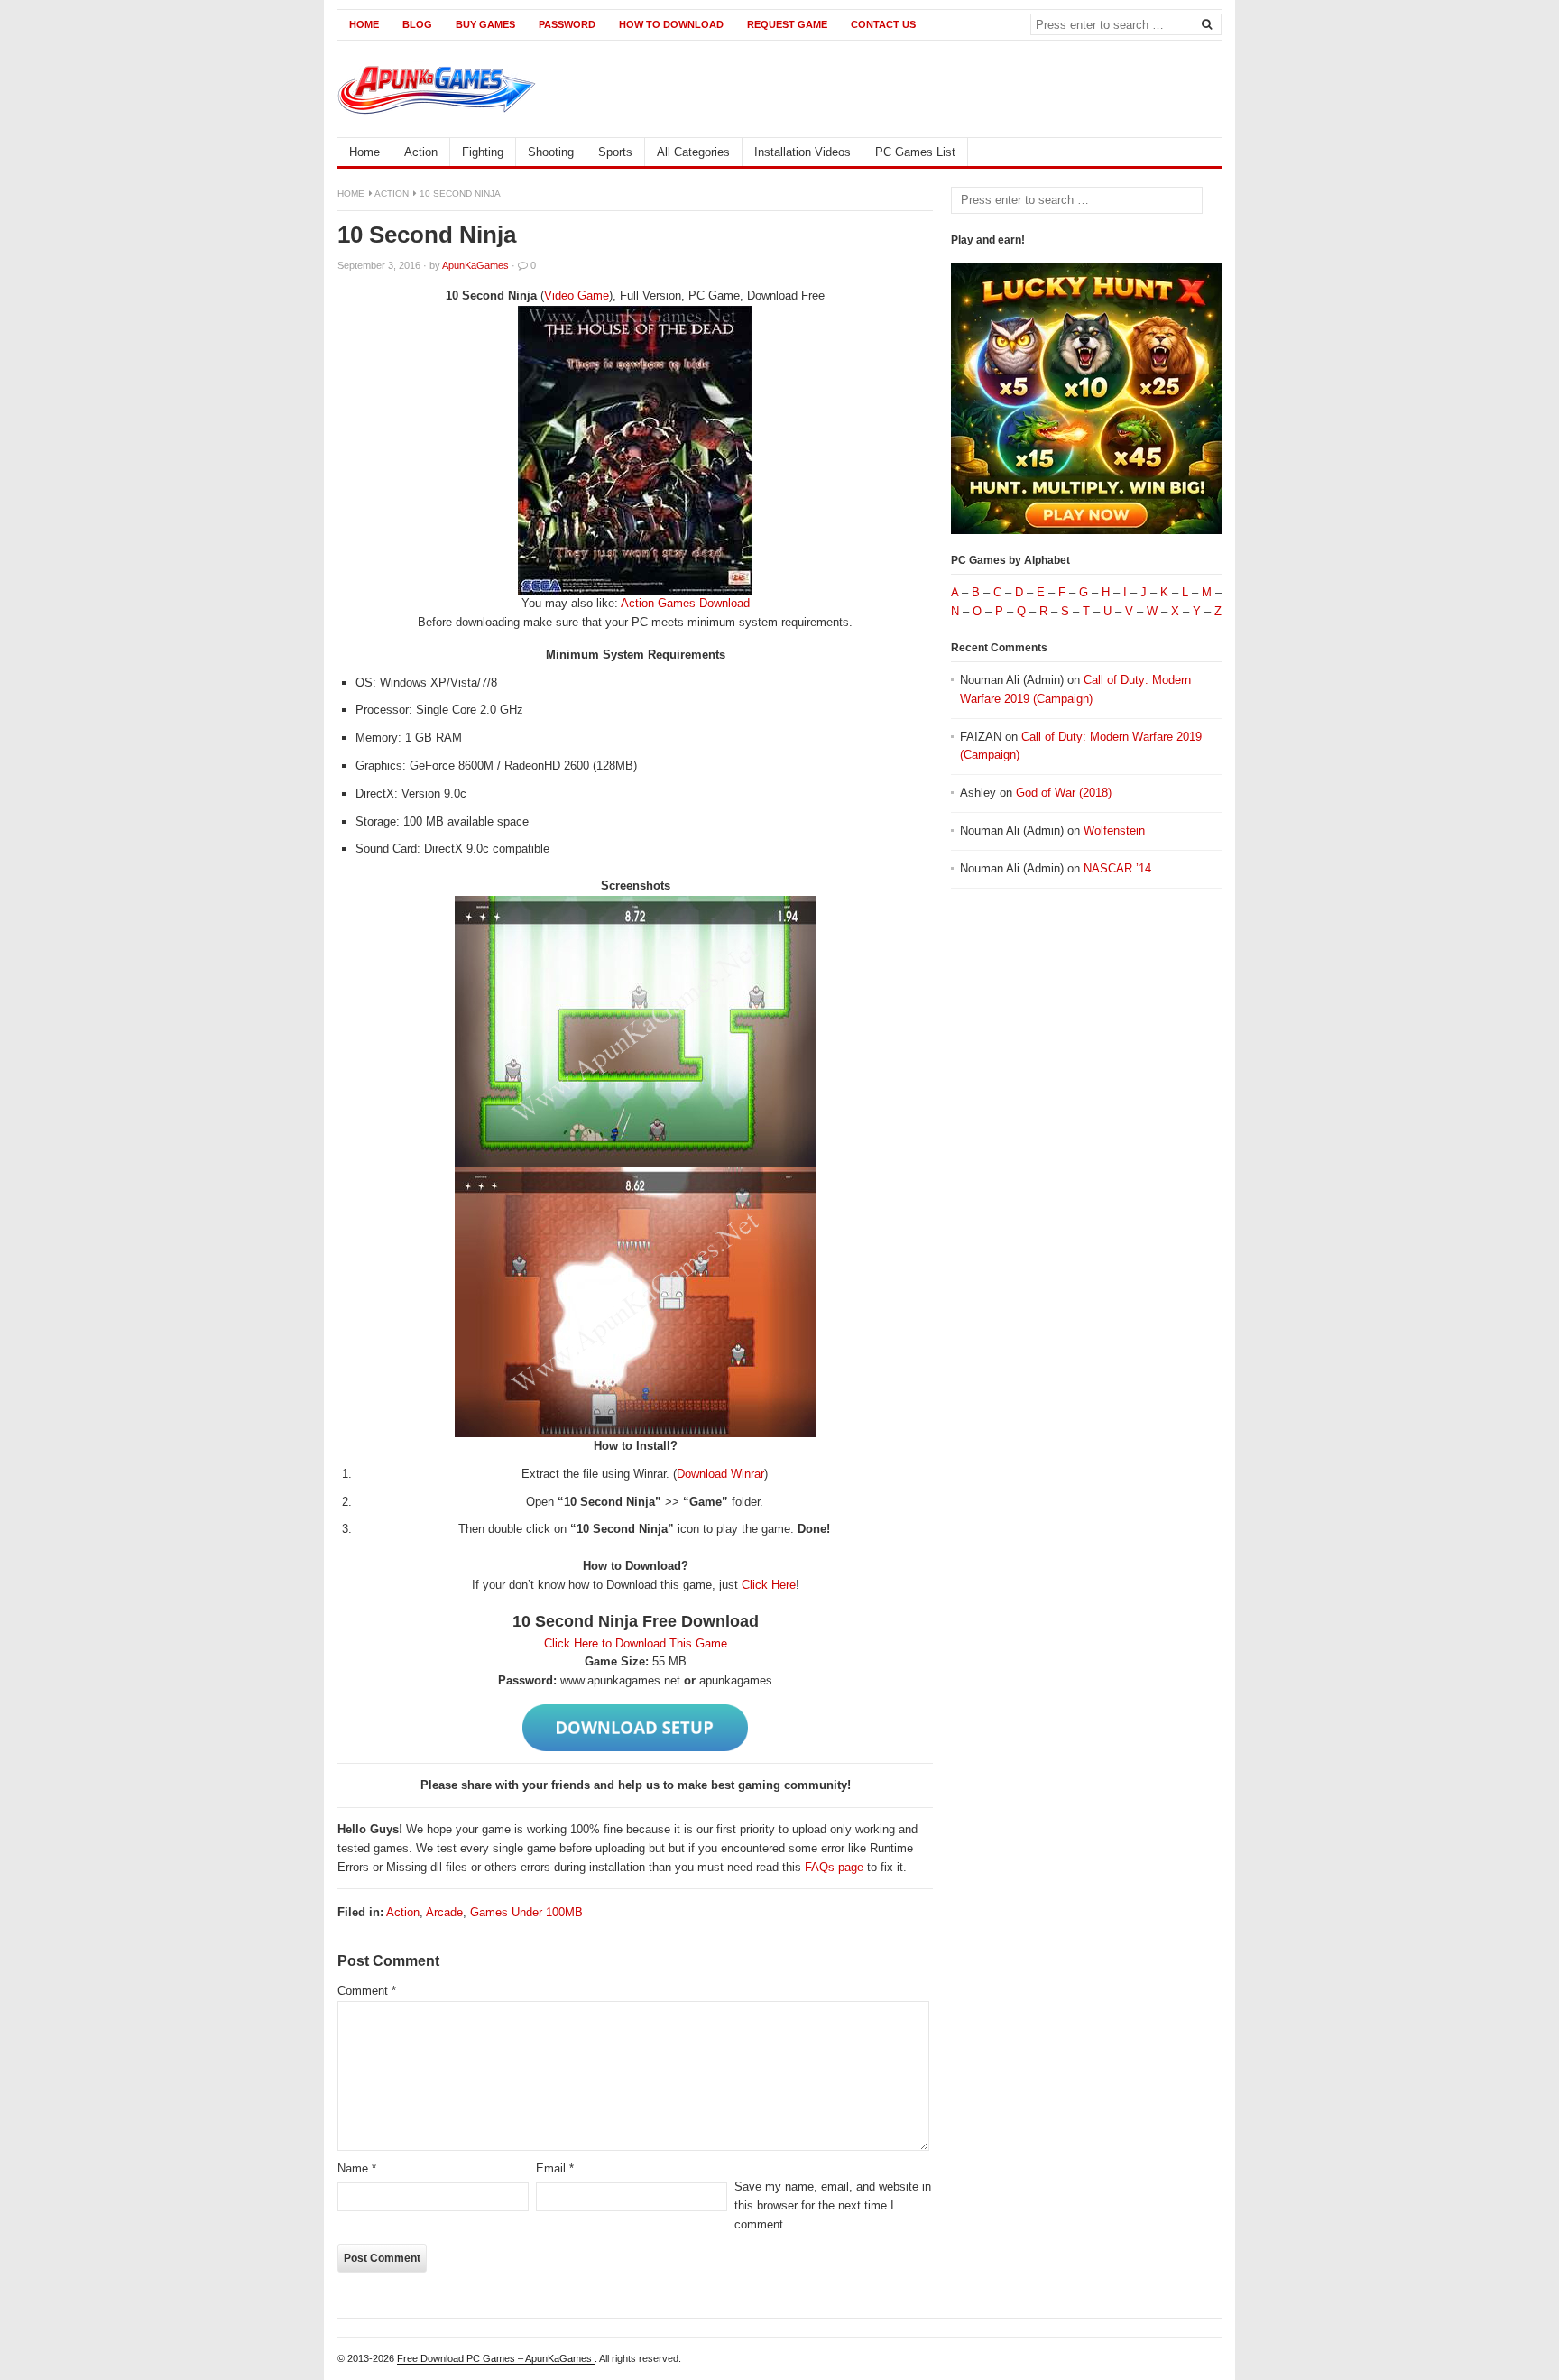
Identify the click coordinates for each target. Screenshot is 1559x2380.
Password (567, 24)
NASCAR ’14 (1117, 868)
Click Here (769, 1585)
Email (555, 2168)
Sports (615, 152)
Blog (417, 24)
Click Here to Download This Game (636, 1643)
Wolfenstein (1114, 830)
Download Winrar (720, 1474)
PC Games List (915, 152)
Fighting (483, 152)
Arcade (444, 1912)
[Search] (1206, 23)
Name (357, 2168)
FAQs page (834, 1867)
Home (364, 24)
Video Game (577, 295)
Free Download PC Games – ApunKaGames (496, 2358)
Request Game (787, 24)
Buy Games (485, 24)
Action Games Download (685, 603)
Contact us (883, 24)
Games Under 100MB (526, 1912)
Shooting (551, 152)
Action (421, 152)
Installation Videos (803, 152)
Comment (367, 1991)
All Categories (693, 152)
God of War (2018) (1064, 793)
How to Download (671, 24)
